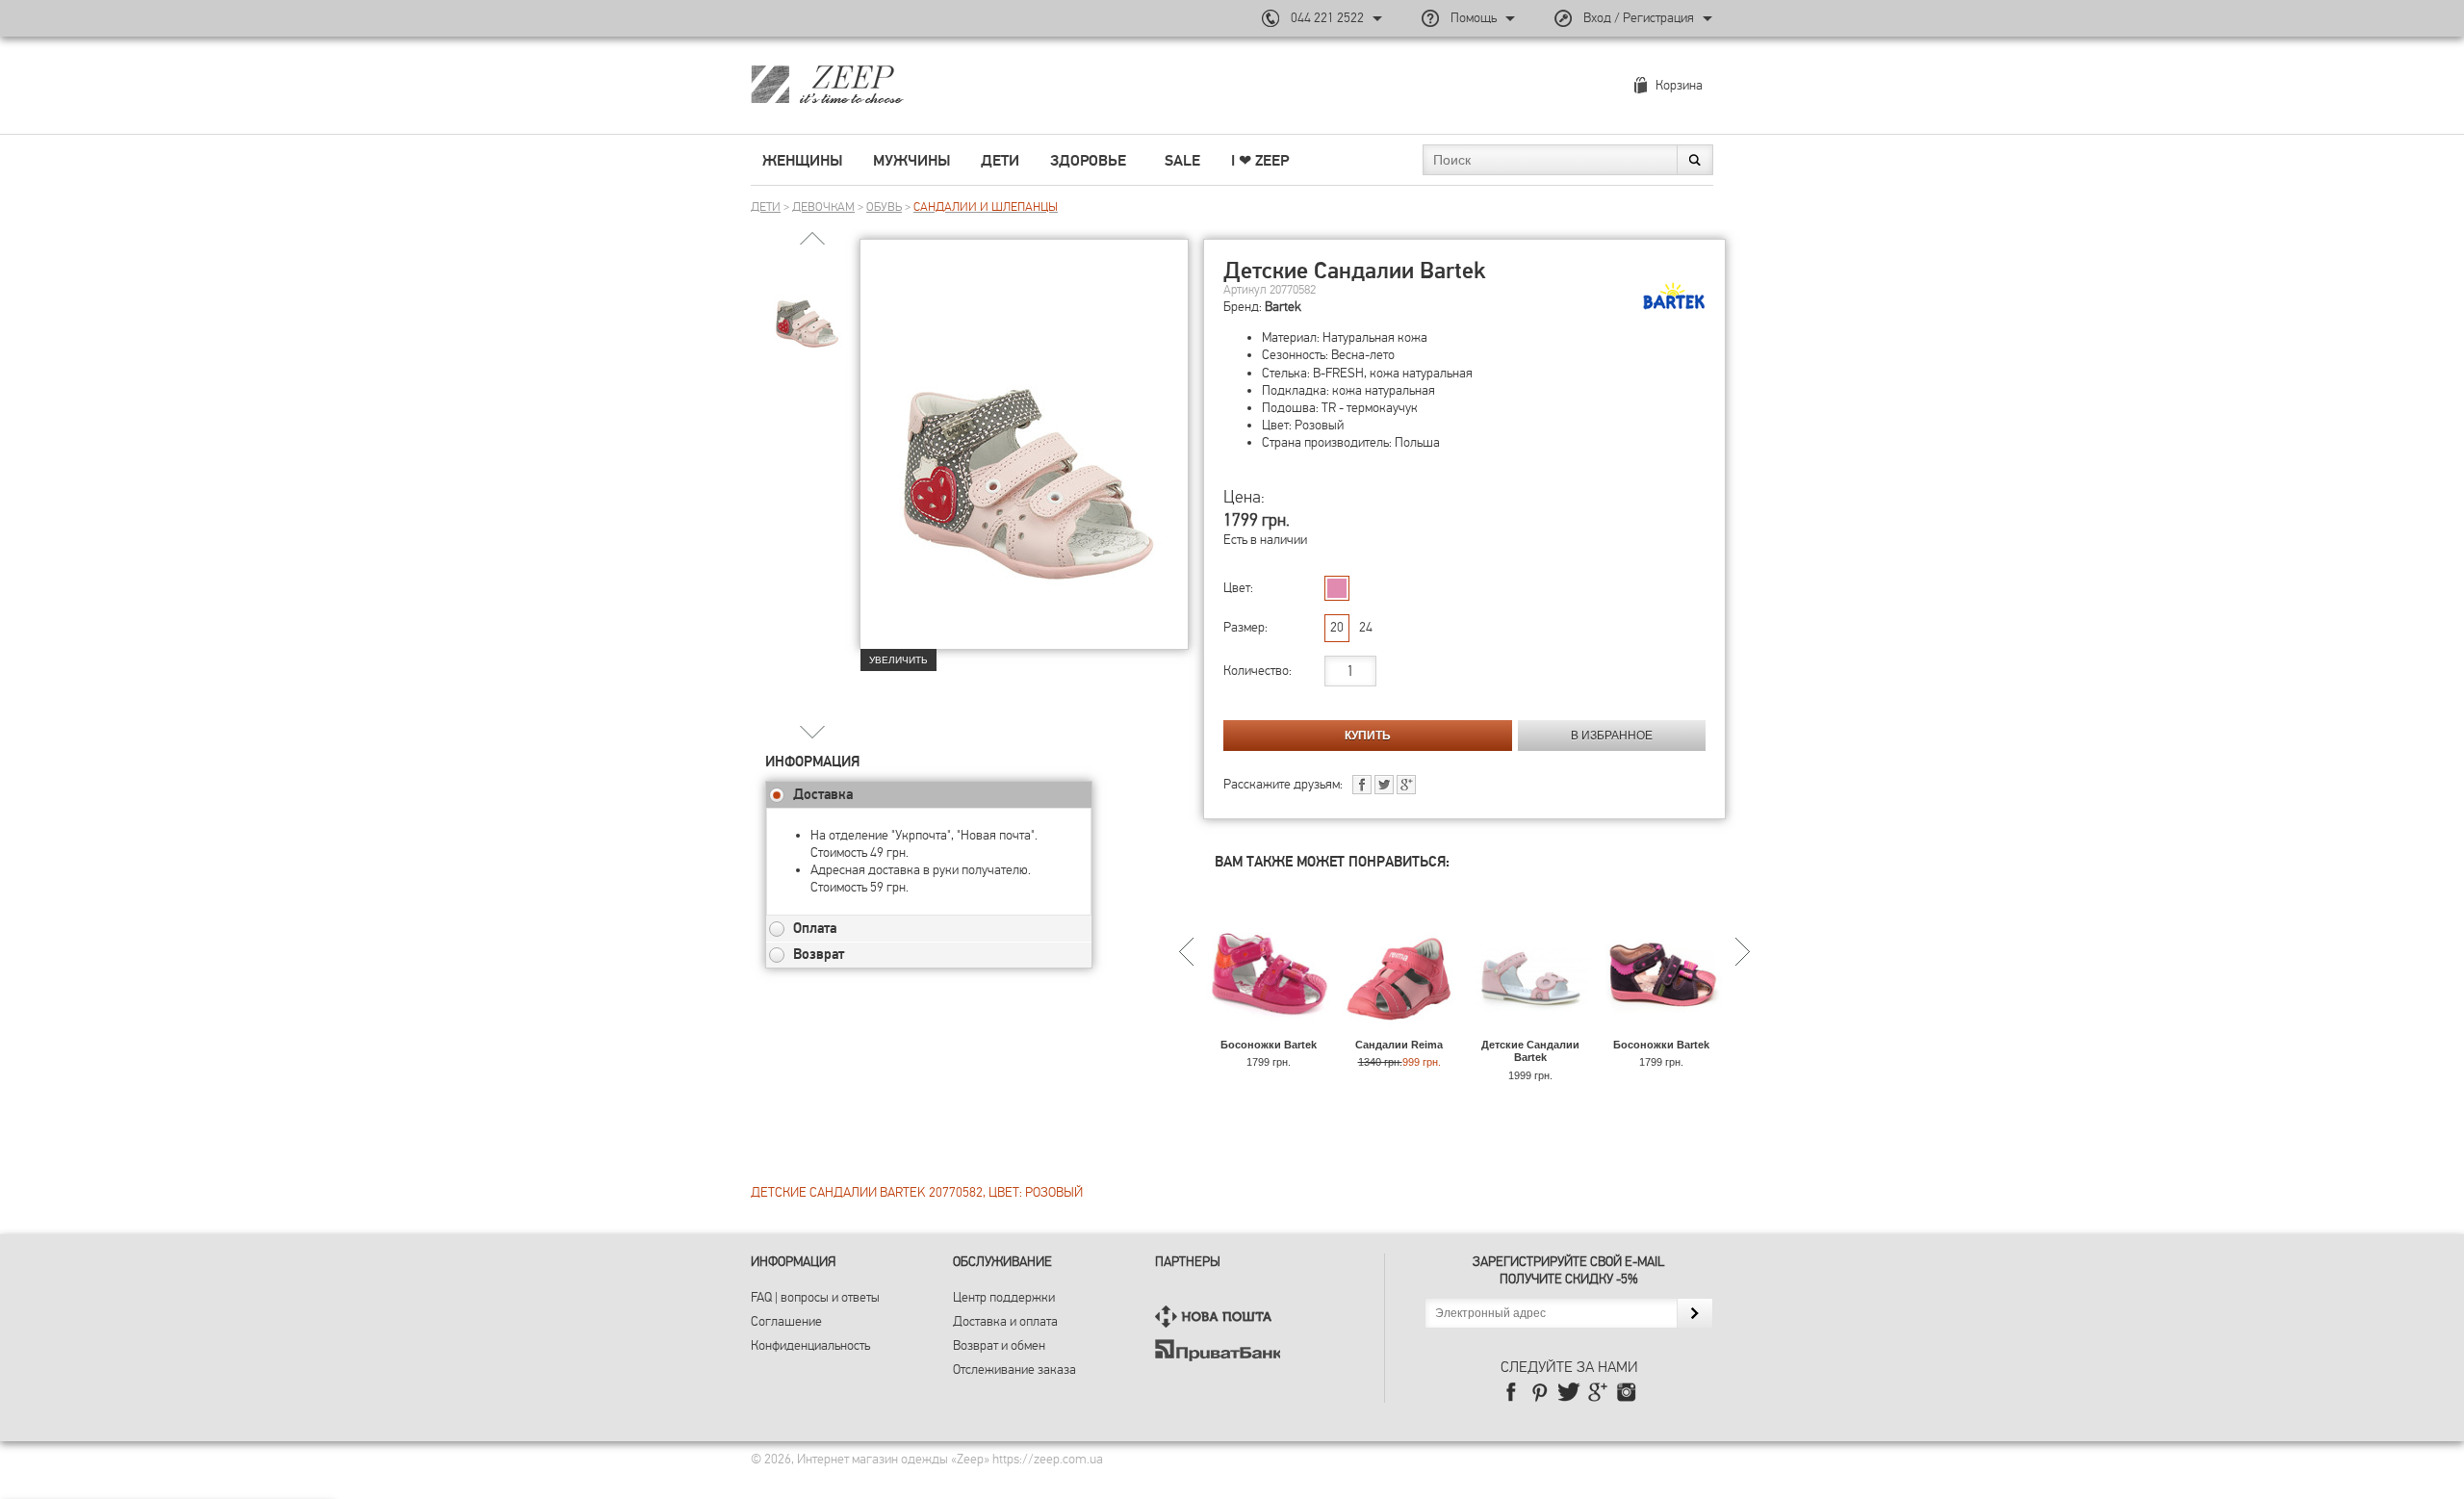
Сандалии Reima (1399, 1045)
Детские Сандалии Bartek (1530, 1051)
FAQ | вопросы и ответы (815, 1297)
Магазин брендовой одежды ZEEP (861, 84)
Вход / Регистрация (1639, 18)
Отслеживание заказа (1014, 1370)
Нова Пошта (1218, 1317)
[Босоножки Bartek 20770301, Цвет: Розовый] (1268, 1030)
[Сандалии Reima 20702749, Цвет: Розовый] (1399, 1030)
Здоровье (1088, 161)
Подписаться (1694, 1313)
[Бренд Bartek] (1674, 297)
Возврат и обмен (999, 1345)
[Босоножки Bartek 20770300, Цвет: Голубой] (1661, 1030)
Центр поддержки (1004, 1297)
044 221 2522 (1327, 18)
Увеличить (898, 660)
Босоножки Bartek (1269, 1045)
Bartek (1283, 307)
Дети (1000, 161)
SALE (1182, 161)
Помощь (1474, 18)
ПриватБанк (1218, 1350)
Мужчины (911, 161)
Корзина (1679, 85)
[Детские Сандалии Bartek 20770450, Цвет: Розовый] (1530, 1030)
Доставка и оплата (1005, 1321)
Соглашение (786, 1321)
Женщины (802, 161)
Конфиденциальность (810, 1345)
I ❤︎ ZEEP (1260, 161)
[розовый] (1337, 588)
